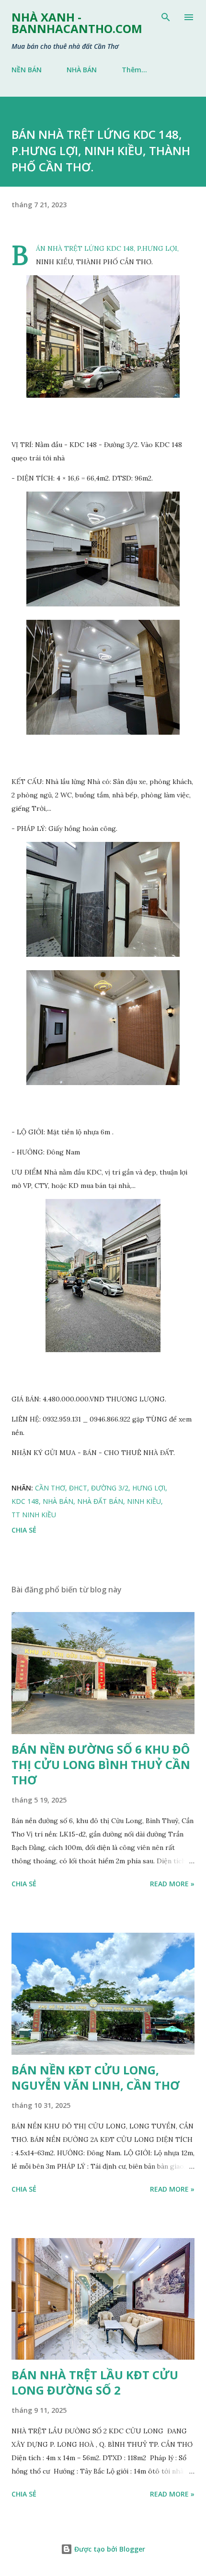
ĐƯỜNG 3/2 (110, 1488)
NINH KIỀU (144, 1501)
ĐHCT (78, 1488)
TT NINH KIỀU (34, 1515)
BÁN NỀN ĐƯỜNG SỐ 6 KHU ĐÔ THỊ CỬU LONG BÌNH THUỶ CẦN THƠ (101, 1764)
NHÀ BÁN (82, 70)
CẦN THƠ (50, 1488)
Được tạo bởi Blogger (109, 2549)
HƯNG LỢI (149, 1488)
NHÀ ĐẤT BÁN (100, 1501)
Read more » (172, 1884)
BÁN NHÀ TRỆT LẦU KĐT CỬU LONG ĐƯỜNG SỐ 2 (95, 2382)
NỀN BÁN (27, 70)
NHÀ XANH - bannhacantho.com (77, 23)
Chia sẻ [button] (24, 1530)
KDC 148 (25, 1501)
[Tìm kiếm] (166, 17)
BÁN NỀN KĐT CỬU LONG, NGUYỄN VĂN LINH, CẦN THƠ (96, 2078)
